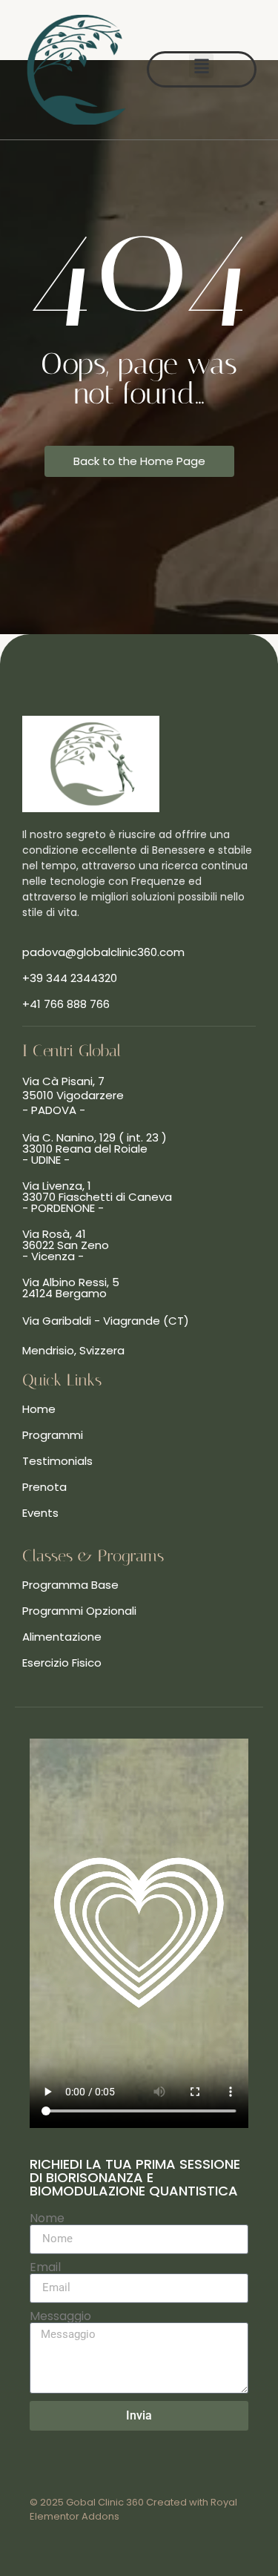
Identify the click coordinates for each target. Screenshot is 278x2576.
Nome (47, 2218)
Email (45, 2267)
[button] (201, 66)
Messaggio (60, 2316)
